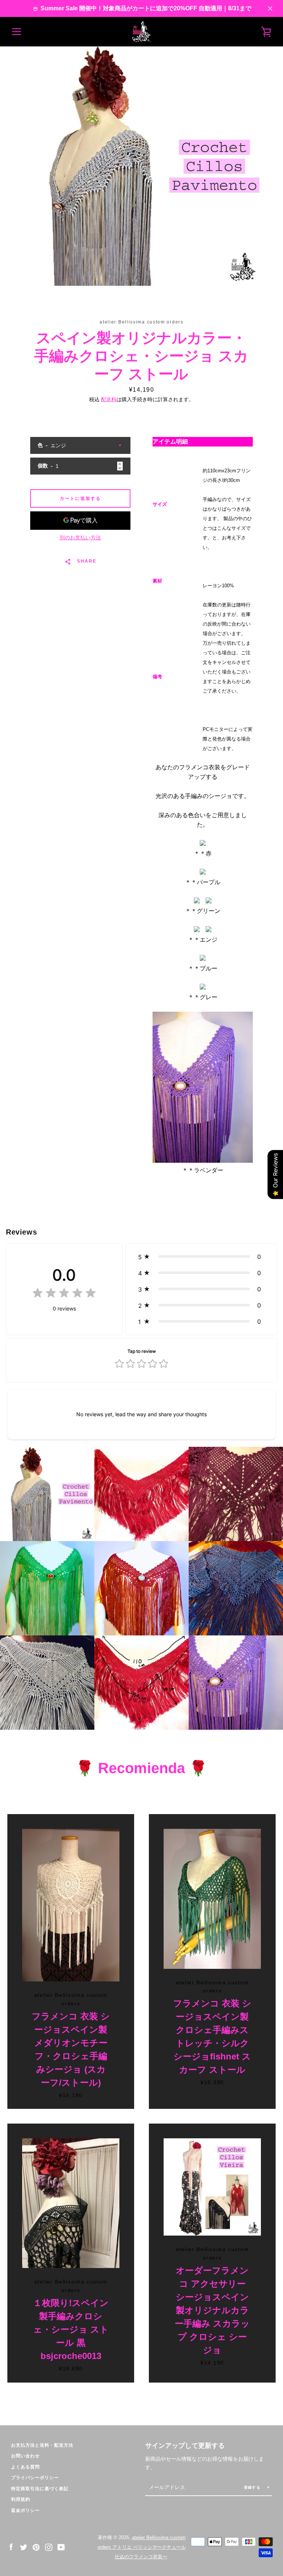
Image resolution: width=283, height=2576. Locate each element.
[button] (201, 1257)
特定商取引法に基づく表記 (40, 2489)
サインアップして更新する (185, 2446)
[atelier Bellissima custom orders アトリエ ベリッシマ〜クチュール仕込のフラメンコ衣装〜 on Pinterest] (36, 2547)
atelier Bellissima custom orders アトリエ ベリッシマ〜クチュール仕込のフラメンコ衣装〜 (142, 2547)
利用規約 (21, 2499)
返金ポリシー (25, 2510)
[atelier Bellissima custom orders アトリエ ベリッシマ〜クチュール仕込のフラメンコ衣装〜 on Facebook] (11, 2547)
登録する (253, 2487)
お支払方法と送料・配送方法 (42, 2445)
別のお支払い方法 (80, 538)
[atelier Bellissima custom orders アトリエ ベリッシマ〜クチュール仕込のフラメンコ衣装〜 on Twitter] (24, 2547)
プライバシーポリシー (35, 2478)
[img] (64, 1294)
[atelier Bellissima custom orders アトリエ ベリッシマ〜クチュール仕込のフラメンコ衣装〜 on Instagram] (49, 2547)
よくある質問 (25, 2467)
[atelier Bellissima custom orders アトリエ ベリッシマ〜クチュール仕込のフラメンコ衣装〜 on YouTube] (61, 2547)
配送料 (109, 399)
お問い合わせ (25, 2456)
